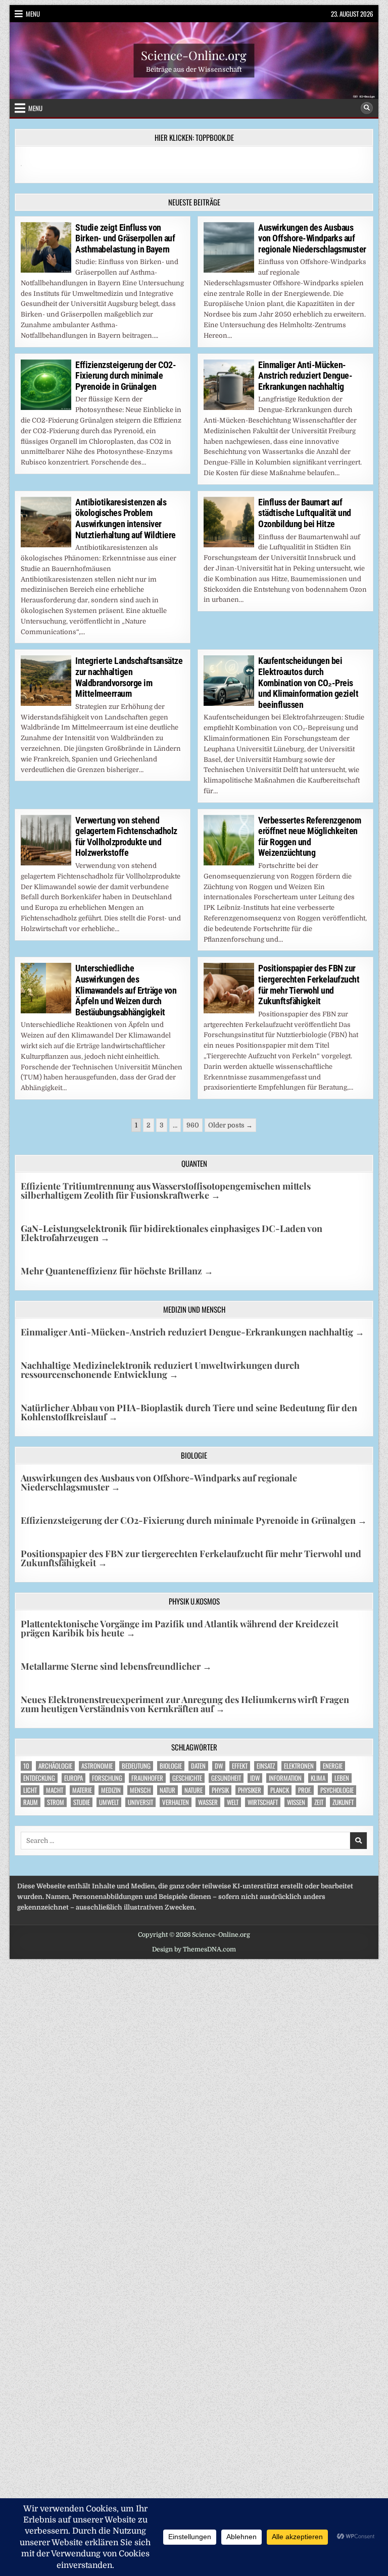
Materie (82, 1790)
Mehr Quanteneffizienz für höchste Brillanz (117, 1271)
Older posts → (230, 1125)
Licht (30, 1790)
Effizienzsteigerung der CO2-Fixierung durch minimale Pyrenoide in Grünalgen (126, 376)
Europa (74, 1778)
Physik (220, 1790)
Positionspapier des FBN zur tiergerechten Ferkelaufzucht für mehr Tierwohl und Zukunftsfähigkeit (309, 985)
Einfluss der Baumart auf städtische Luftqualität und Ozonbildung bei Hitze (305, 513)
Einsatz (266, 1766)
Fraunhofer (147, 1778)
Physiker (250, 1790)
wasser (208, 1802)
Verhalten (176, 1802)
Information (285, 1778)
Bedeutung (136, 1766)
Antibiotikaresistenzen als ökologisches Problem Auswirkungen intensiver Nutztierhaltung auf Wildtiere (126, 519)
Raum (31, 1802)
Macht (55, 1790)
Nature (193, 1790)
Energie (333, 1766)
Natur (167, 1790)
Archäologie (55, 1766)
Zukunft (343, 1802)
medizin (111, 1790)
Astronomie (97, 1766)
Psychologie (337, 1790)
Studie (82, 1802)
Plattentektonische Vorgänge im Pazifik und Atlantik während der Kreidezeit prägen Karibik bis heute (180, 1628)
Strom (56, 1802)
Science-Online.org (194, 55)
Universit (140, 1802)
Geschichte (187, 1778)
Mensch (140, 1790)
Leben (342, 1778)
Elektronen (299, 1766)
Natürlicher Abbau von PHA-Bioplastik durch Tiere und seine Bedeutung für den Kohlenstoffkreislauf (189, 1412)
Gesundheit (226, 1778)
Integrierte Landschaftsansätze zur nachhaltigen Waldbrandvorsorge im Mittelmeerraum (129, 677)
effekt (240, 1766)
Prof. (305, 1790)
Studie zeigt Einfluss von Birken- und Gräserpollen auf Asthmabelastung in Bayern (125, 238)
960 (193, 1125)
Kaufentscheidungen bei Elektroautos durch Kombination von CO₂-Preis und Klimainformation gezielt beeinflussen (308, 682)
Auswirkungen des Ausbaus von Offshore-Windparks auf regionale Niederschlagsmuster (312, 238)
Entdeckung (39, 1778)
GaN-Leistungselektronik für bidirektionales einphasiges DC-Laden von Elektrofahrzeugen (172, 1233)
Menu (33, 14)
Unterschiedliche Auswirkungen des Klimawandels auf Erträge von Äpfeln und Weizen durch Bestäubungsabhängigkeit (126, 990)
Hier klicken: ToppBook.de (194, 137)
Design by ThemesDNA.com (194, 1949)
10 (26, 1766)
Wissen (296, 1802)
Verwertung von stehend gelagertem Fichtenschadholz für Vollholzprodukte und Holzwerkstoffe (126, 837)
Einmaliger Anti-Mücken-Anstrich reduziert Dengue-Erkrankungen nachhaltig (305, 376)
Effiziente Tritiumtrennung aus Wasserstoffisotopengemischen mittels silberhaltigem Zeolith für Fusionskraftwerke (166, 1191)
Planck (280, 1790)
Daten (198, 1766)
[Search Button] (367, 108)
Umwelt (109, 1802)
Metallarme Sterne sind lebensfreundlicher (116, 1666)
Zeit (319, 1802)
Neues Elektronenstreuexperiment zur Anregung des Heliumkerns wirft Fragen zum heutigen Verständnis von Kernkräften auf (185, 1704)
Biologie (171, 1766)
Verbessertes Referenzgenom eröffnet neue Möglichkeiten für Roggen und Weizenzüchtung (309, 837)
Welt (233, 1802)
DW (219, 1766)
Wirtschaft (263, 1802)
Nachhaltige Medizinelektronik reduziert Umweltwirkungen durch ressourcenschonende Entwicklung (160, 1370)
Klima (318, 1778)
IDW (255, 1778)
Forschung (107, 1778)
